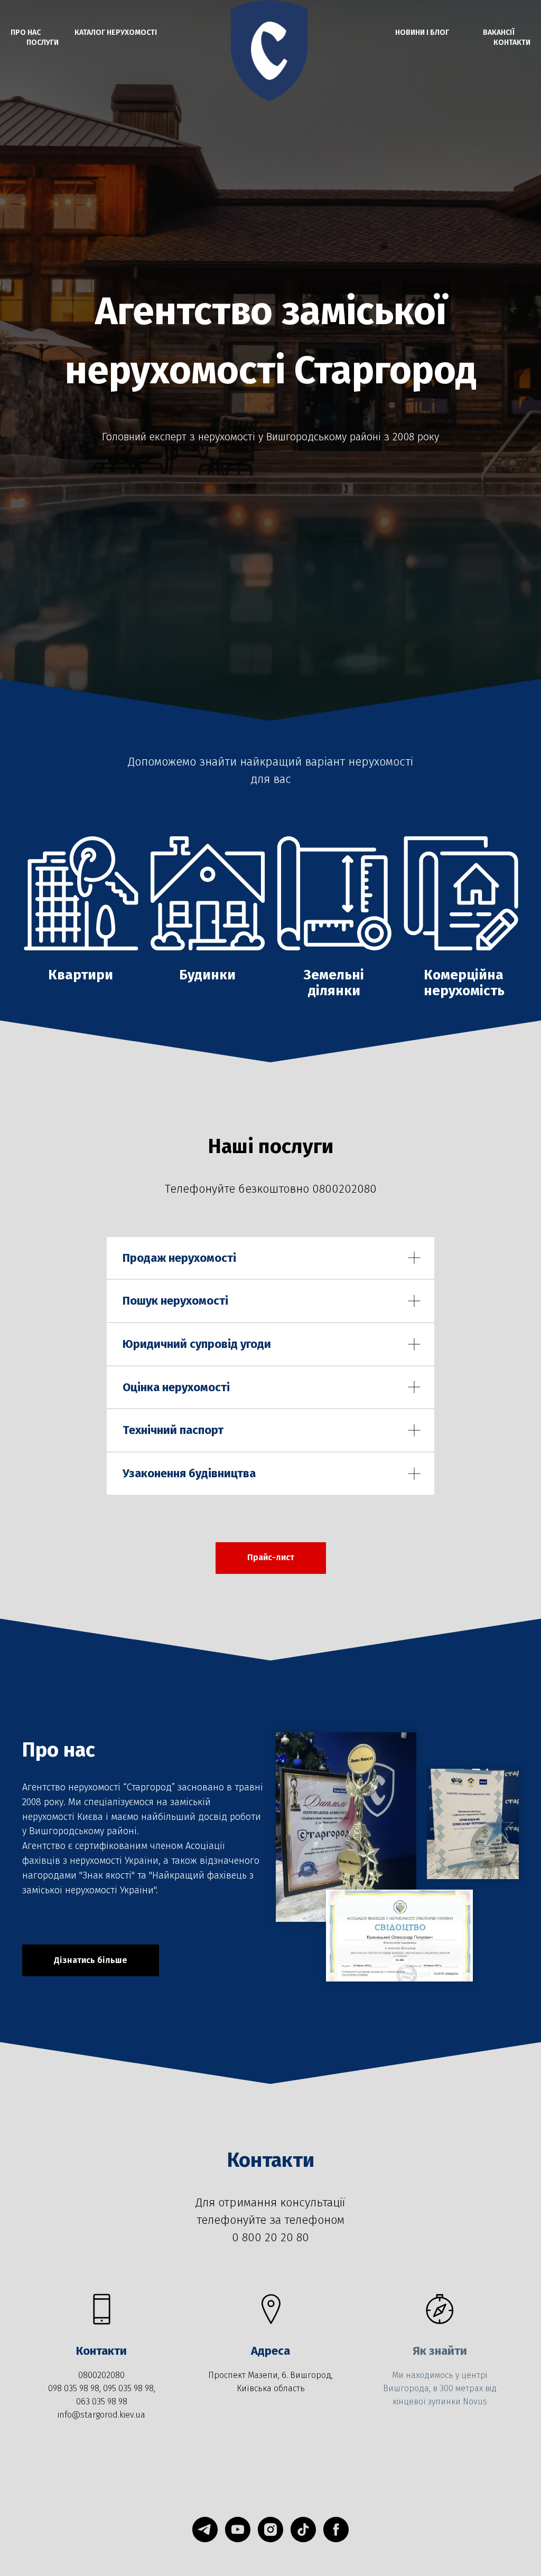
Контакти (512, 43)
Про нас (26, 32)
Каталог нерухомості (116, 32)
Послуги (43, 43)
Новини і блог (422, 32)
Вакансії (499, 32)
